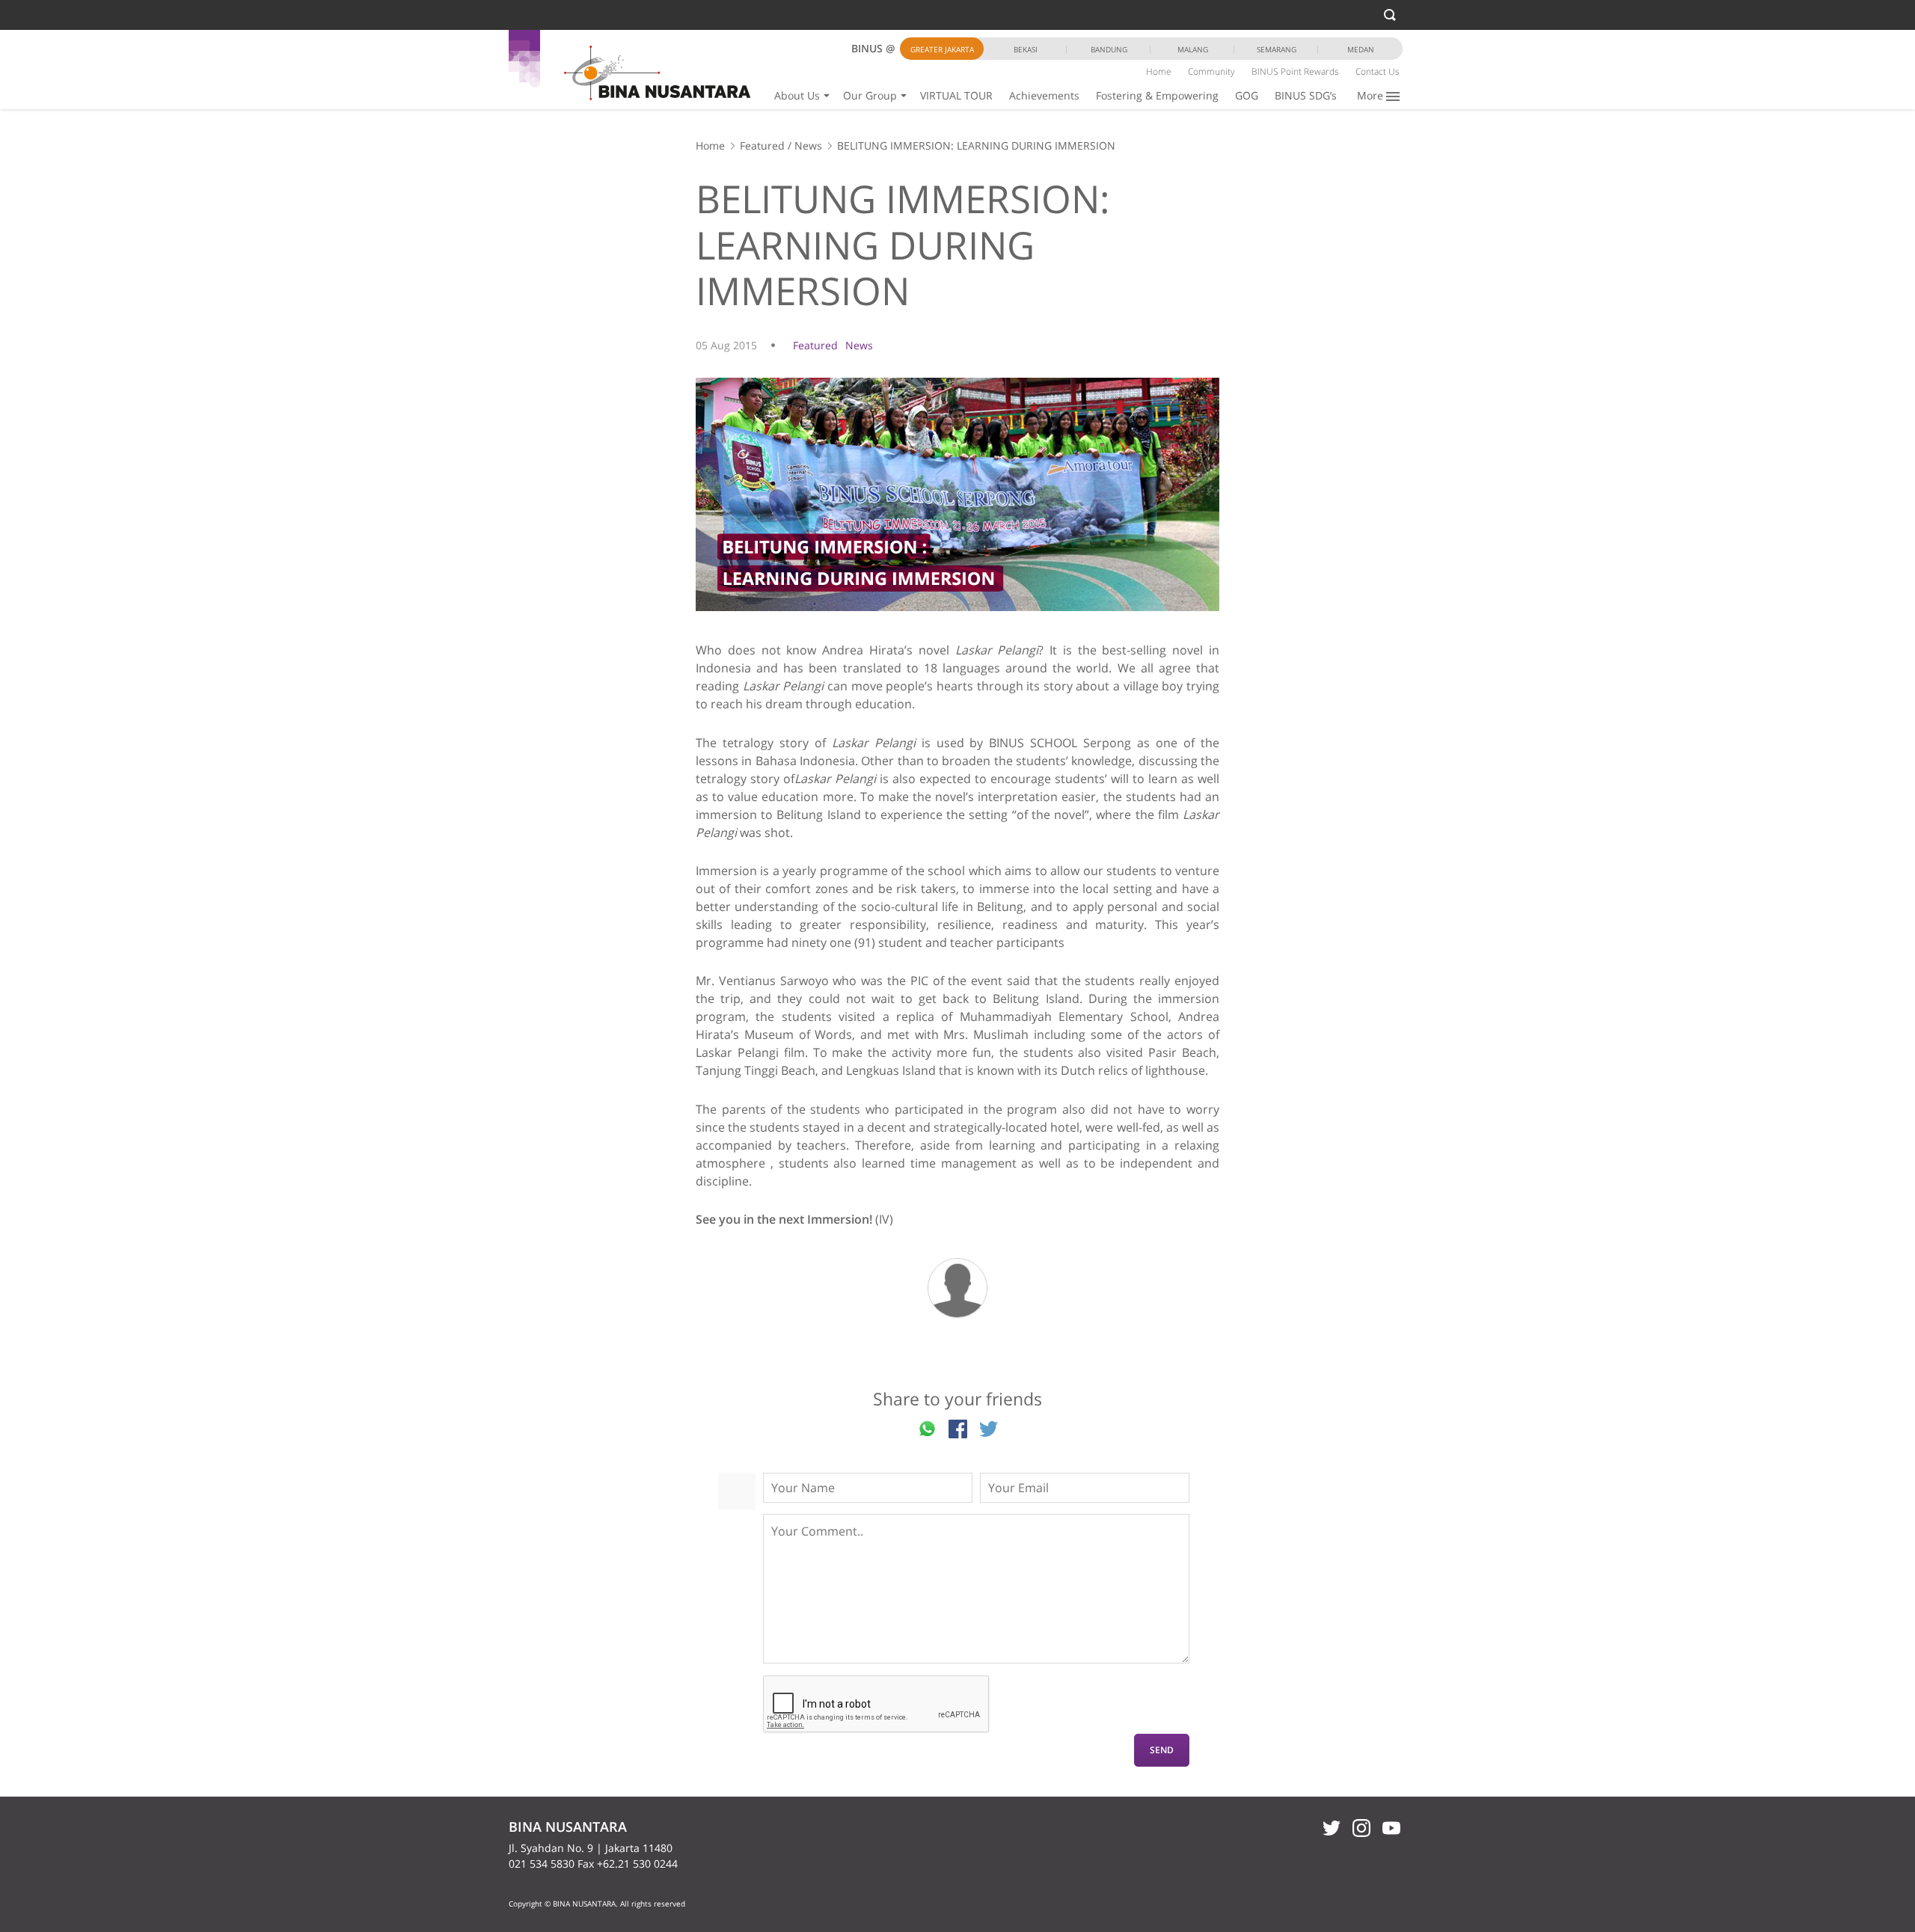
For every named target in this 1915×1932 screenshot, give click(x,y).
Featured (762, 145)
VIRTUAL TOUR (956, 95)
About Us (797, 95)
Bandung (1109, 49)
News (808, 145)
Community (1211, 71)
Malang (1193, 49)
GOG (1247, 95)
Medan (1361, 49)
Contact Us (1378, 71)
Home (1159, 71)
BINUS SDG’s (1306, 95)
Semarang (1277, 49)
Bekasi (1026, 49)
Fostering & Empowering (1157, 95)
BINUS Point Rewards (1295, 71)
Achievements (1044, 95)
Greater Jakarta (942, 49)
